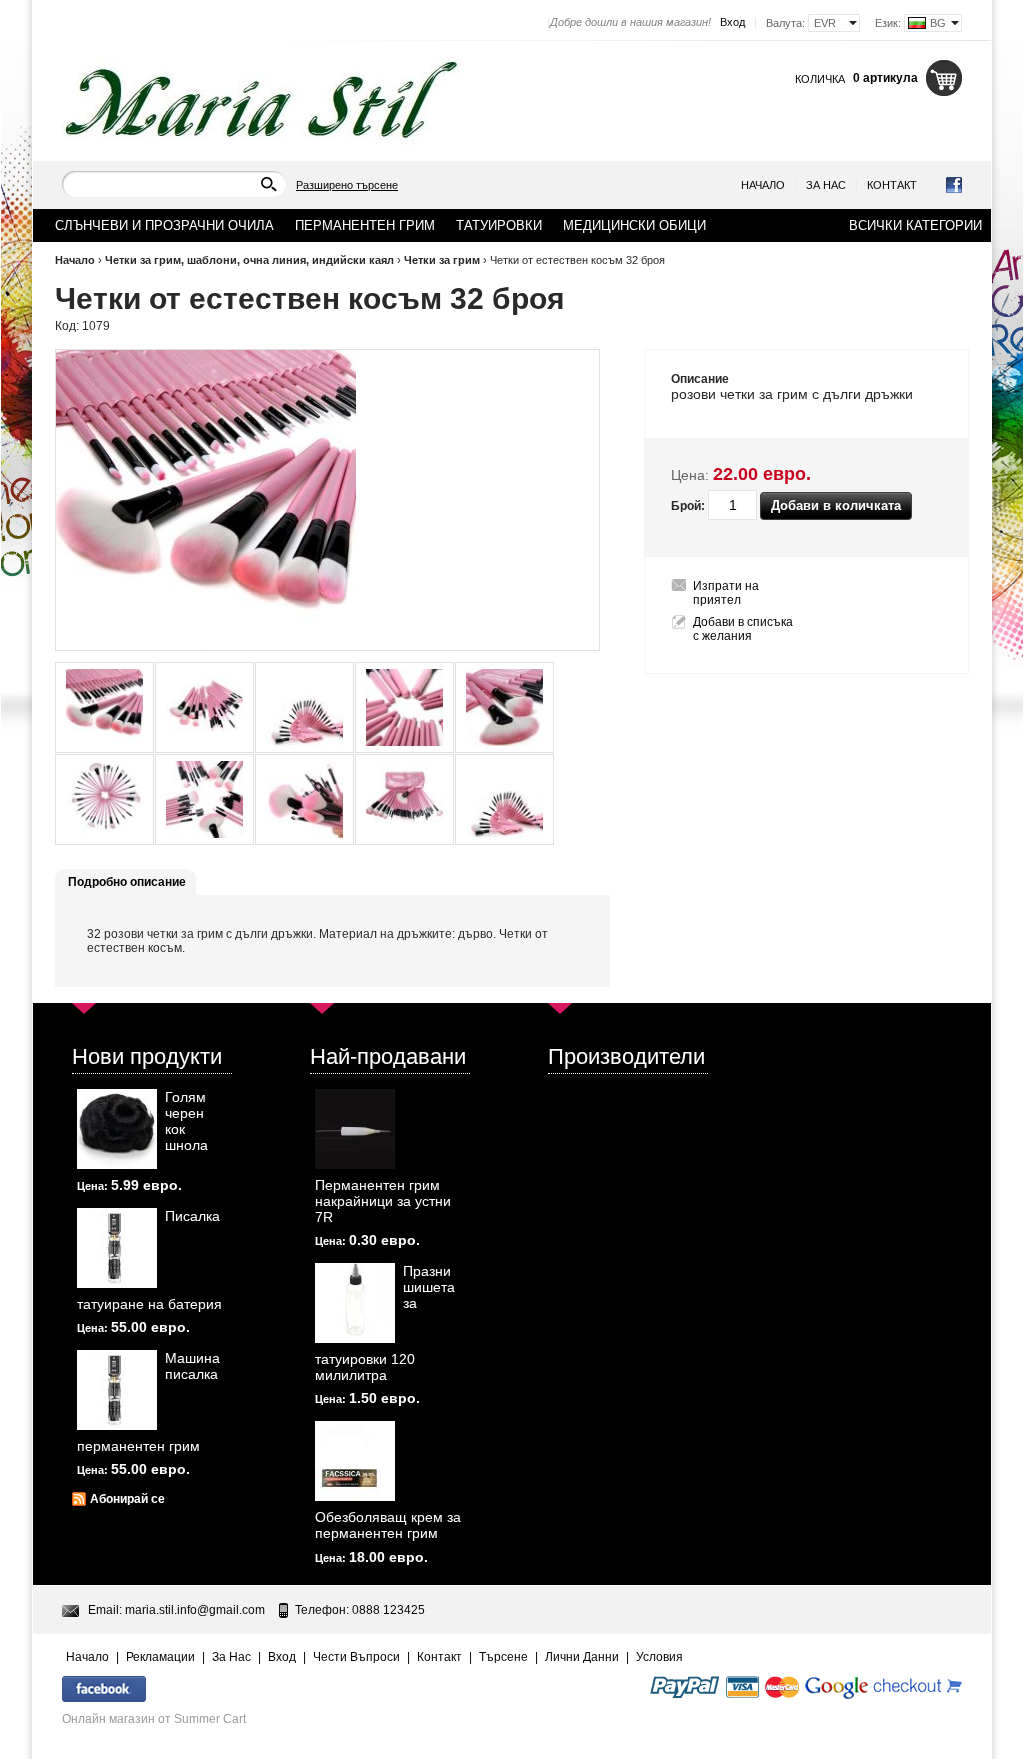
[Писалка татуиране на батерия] (117, 1248)
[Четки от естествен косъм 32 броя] (104, 707)
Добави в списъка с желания (743, 629)
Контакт (892, 185)
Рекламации (160, 1657)
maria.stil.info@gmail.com (195, 1610)
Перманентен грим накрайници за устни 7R (383, 1201)
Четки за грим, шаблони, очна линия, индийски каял (249, 260)
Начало (763, 185)
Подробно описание (127, 882)
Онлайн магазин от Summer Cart (154, 1719)
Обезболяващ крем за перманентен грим (388, 1525)
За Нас (826, 185)
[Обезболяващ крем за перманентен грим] (355, 1461)
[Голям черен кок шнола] (117, 1129)
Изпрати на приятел (726, 593)
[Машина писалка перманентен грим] (117, 1390)
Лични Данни (582, 1657)
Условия (659, 1657)
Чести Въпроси (356, 1657)
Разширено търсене (347, 185)
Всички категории (915, 225)
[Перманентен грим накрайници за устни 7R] (355, 1129)
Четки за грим (442, 260)
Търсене (503, 1657)
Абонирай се (127, 1499)
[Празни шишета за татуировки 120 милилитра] (355, 1303)
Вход (732, 22)
